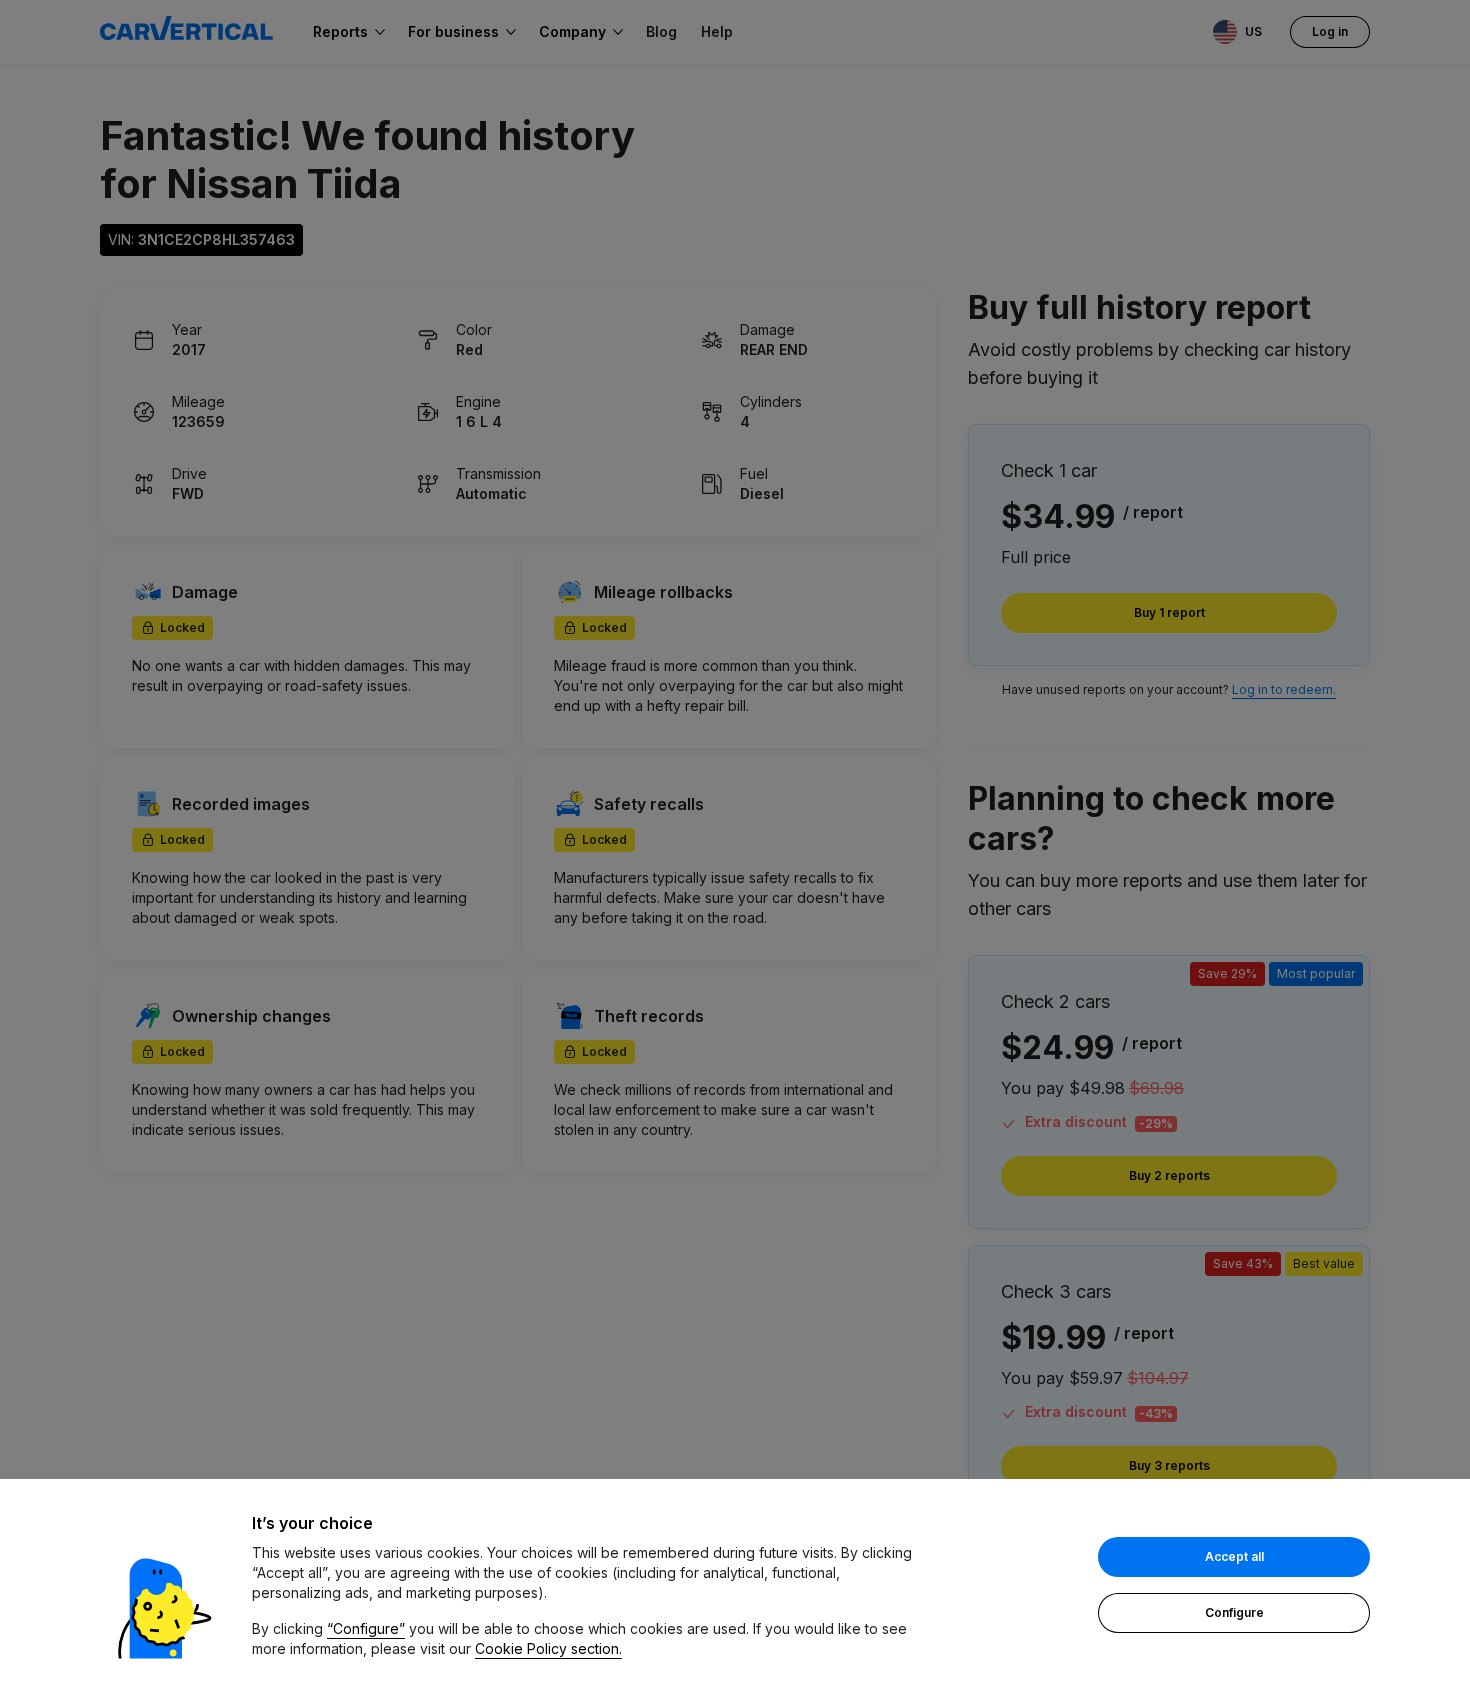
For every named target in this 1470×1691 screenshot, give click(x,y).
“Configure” (366, 1628)
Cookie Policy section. (548, 1648)
